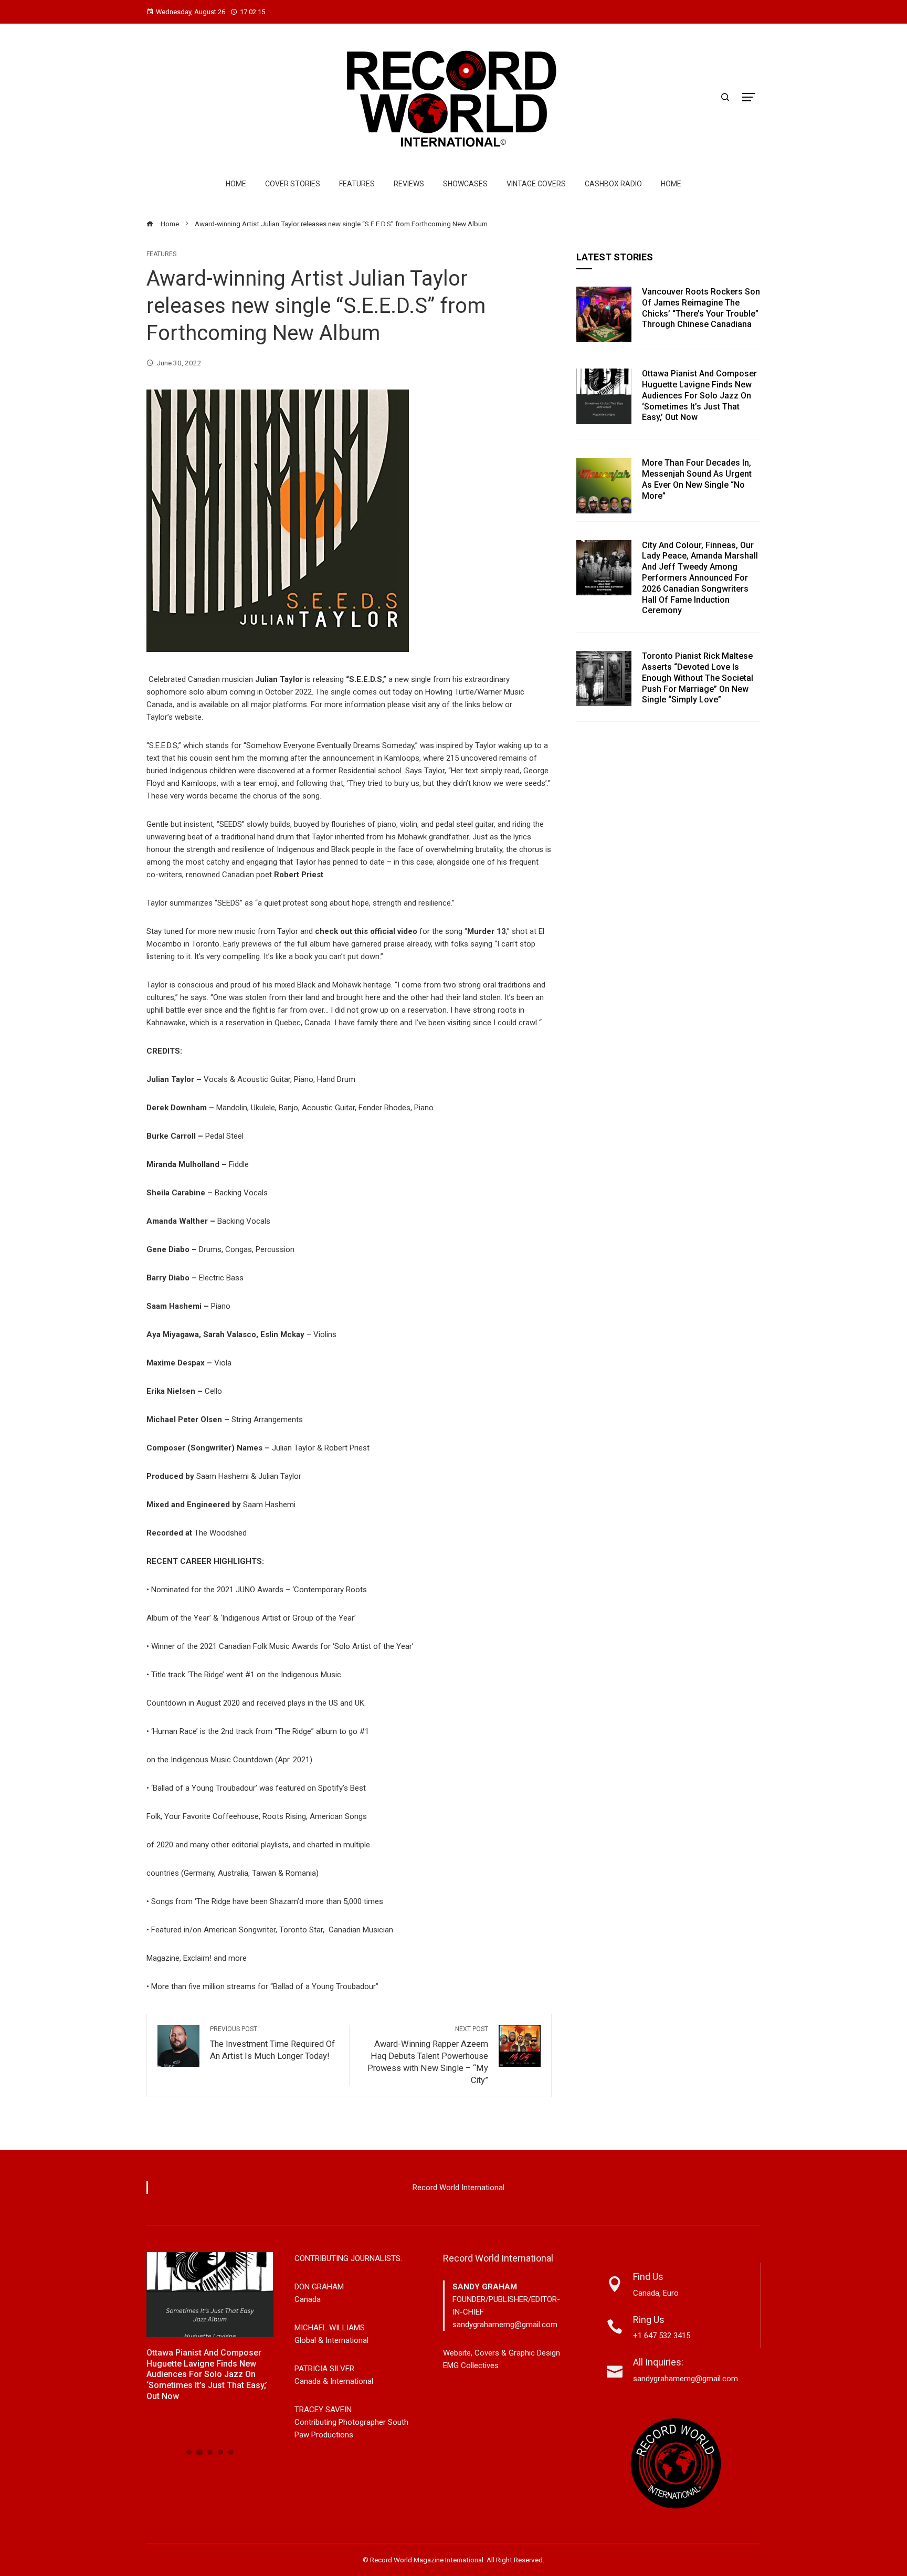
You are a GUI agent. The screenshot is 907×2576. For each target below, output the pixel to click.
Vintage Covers (536, 184)
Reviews (409, 184)
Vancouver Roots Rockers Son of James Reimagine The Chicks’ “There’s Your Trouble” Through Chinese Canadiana (701, 308)
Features (357, 184)
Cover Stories (293, 184)
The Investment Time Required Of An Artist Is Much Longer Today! (272, 2043)
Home (236, 184)
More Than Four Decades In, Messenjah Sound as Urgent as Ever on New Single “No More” (697, 479)
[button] (189, 2452)
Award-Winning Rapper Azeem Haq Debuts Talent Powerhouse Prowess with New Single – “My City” (428, 2055)
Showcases (465, 184)
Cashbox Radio (613, 184)
